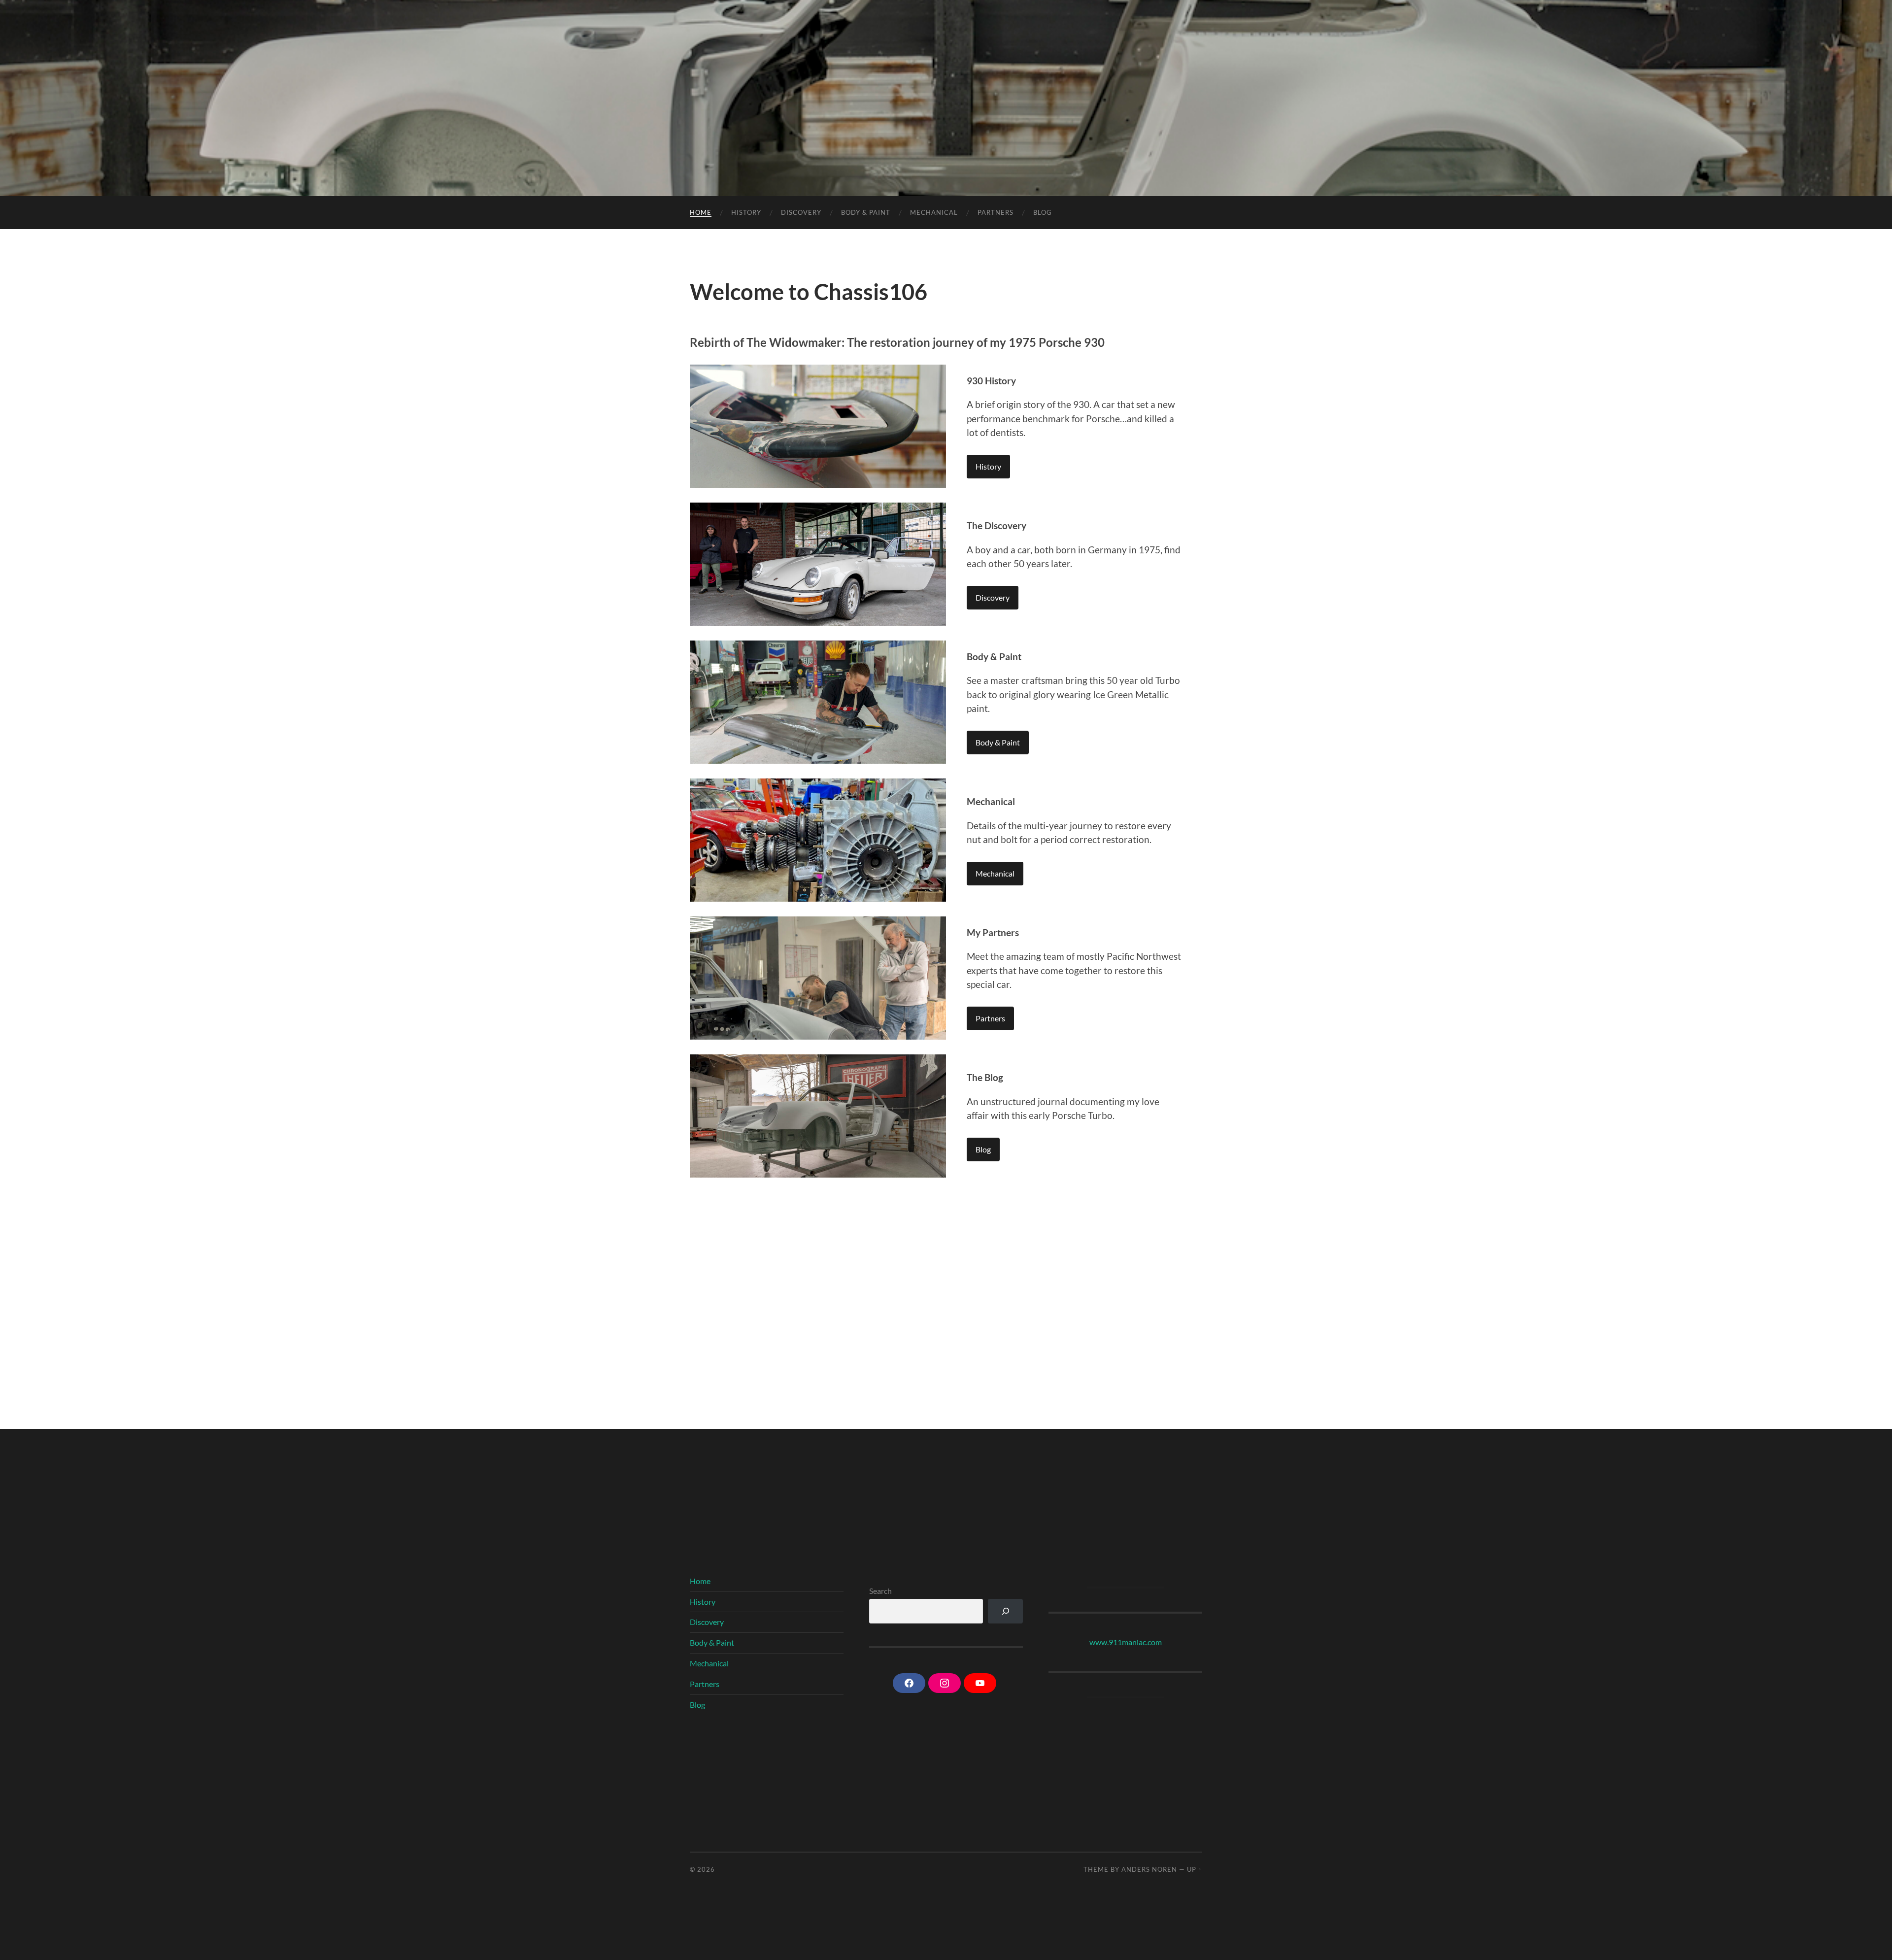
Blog (1043, 212)
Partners (996, 212)
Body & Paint (866, 212)
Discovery (801, 212)
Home (701, 212)
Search (880, 1591)
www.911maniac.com (1126, 1642)
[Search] (1005, 1611)
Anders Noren (1149, 1869)
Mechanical (934, 212)
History (746, 212)
